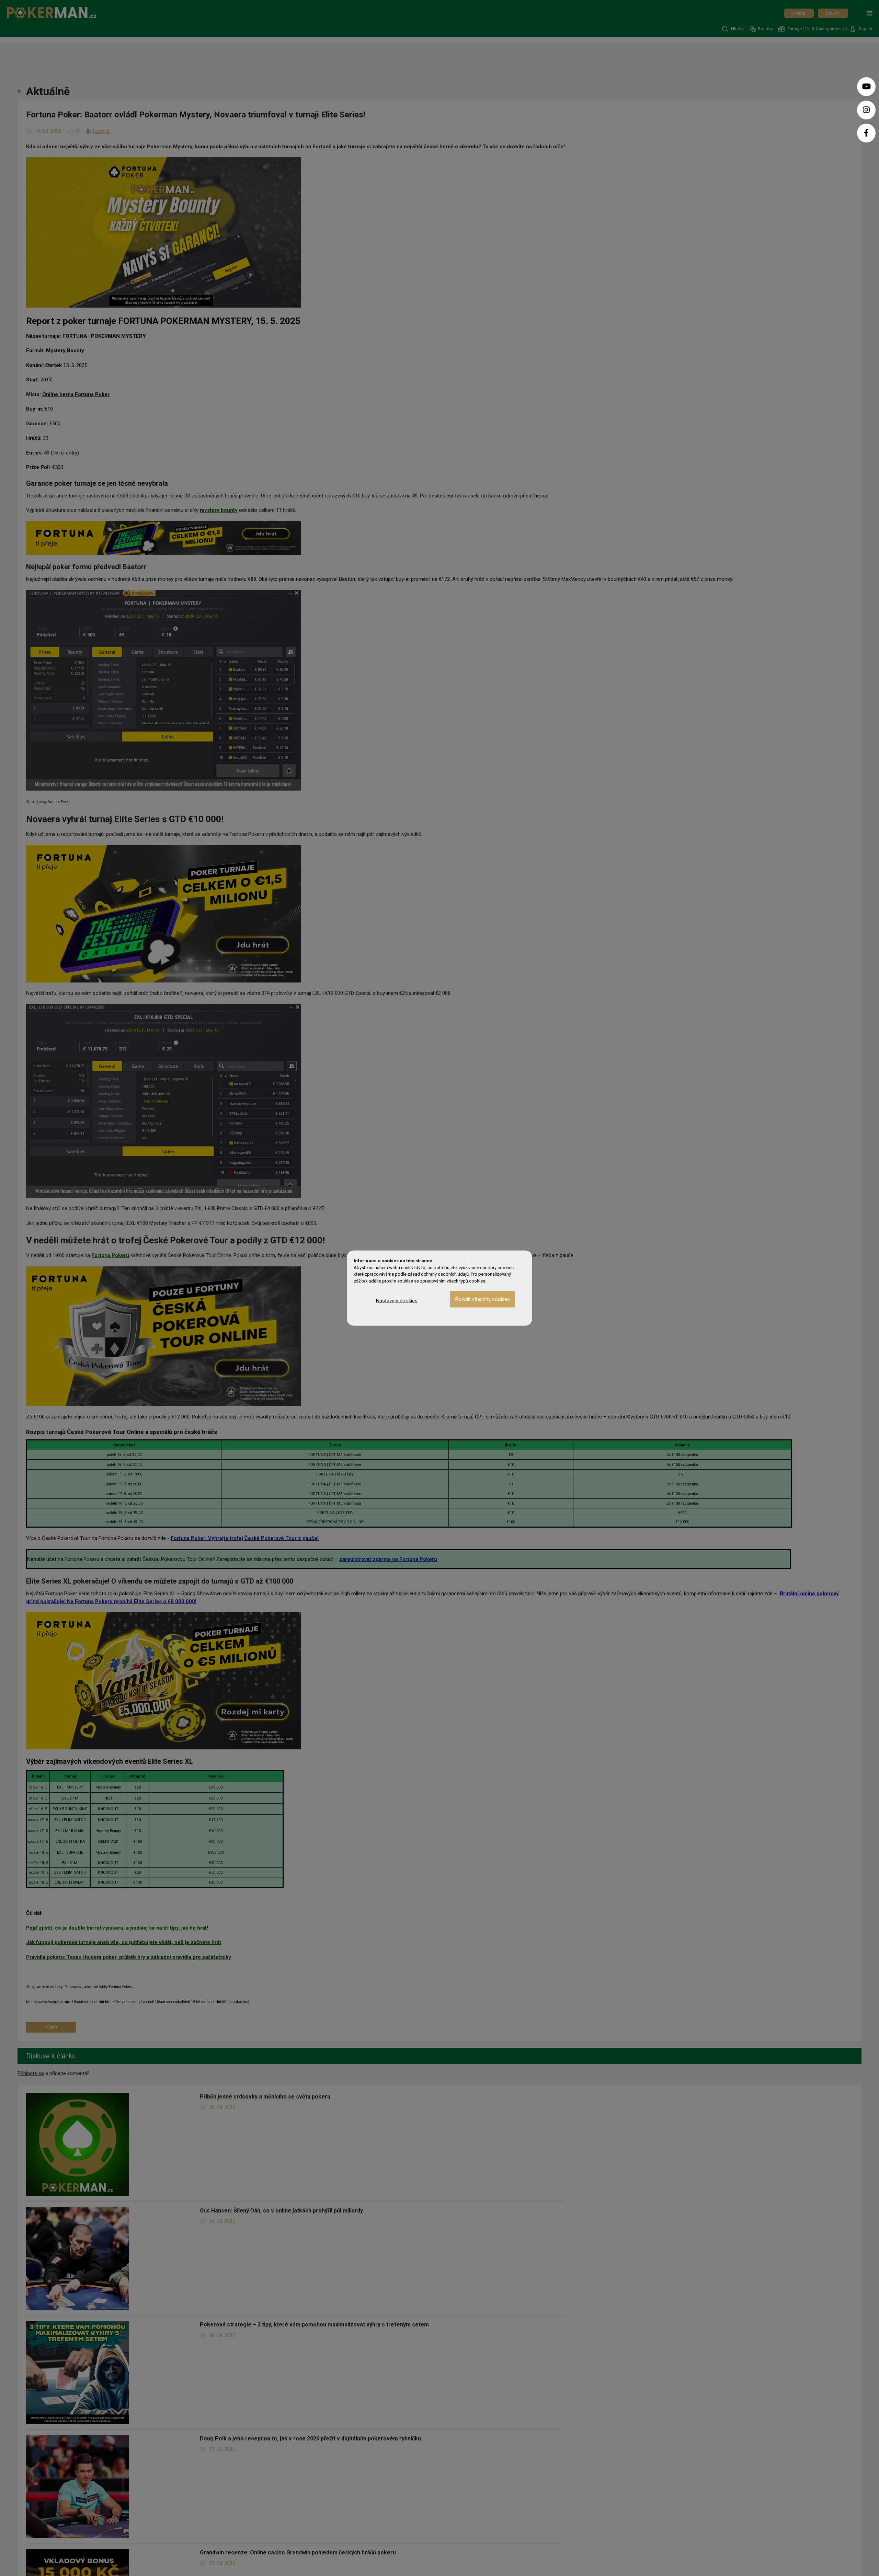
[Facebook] (866, 133)
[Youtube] (866, 87)
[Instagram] (866, 110)
